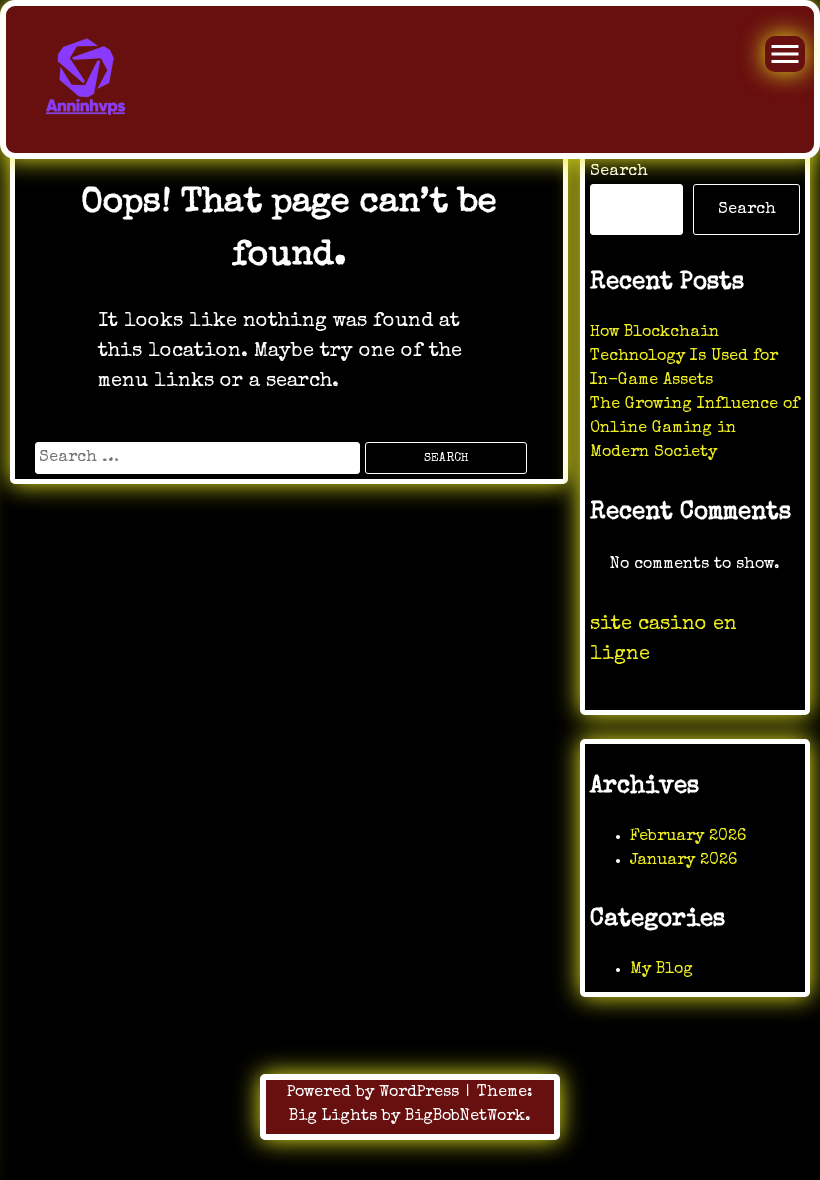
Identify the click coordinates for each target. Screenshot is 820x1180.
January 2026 (683, 861)
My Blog (661, 970)
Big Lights (333, 1117)
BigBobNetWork (465, 1117)
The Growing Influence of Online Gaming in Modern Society (694, 429)
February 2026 (688, 837)
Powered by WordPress (375, 1093)
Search (619, 172)
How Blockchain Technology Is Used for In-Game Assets (684, 357)
